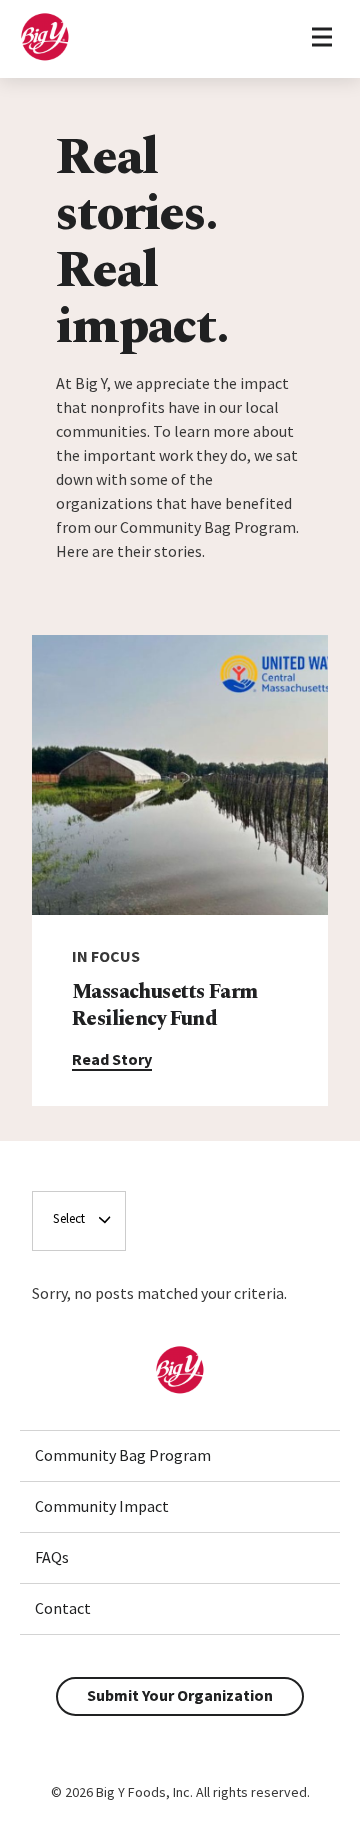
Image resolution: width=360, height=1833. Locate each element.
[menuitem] (180, 1456)
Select (69, 1218)
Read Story (112, 1059)
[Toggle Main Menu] (321, 38)
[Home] (45, 56)
